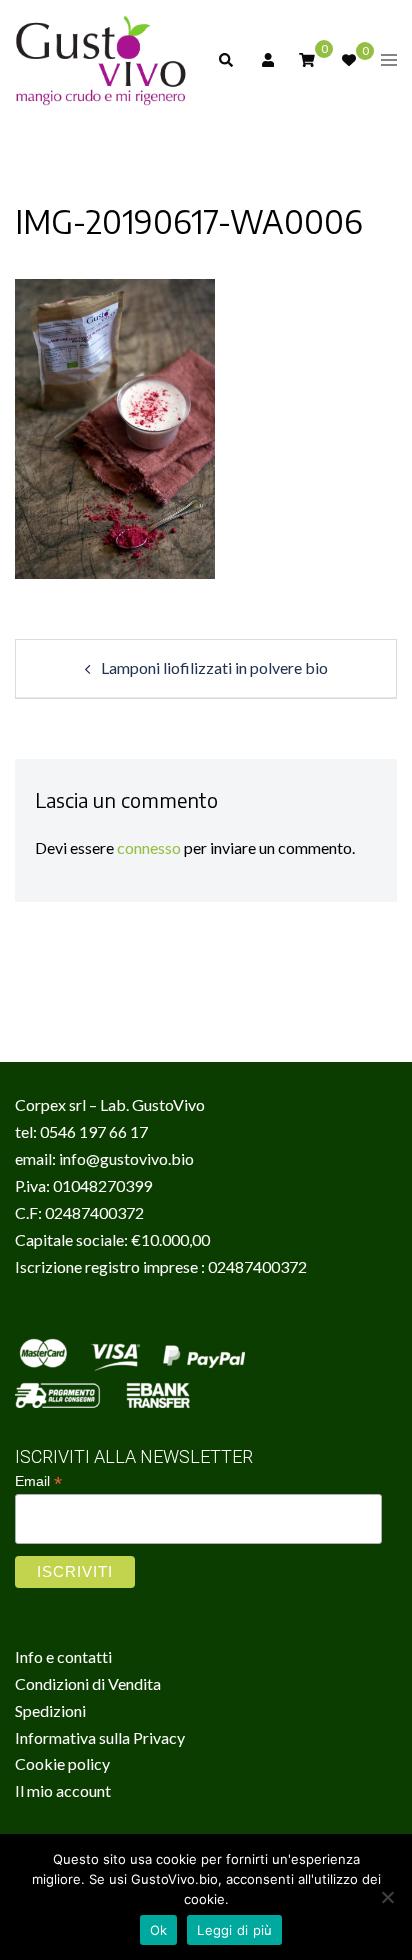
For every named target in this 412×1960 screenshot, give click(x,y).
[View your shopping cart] (307, 58)
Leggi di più (234, 1930)
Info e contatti (63, 1656)
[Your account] (266, 60)
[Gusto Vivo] (101, 57)
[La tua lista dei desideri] (348, 60)
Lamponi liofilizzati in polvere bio (214, 667)
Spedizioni (50, 1710)
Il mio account (63, 1790)
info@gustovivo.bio (126, 1158)
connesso (149, 847)
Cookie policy (62, 1763)
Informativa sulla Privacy (100, 1737)
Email (38, 1481)
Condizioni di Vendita (88, 1683)
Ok (159, 1930)
